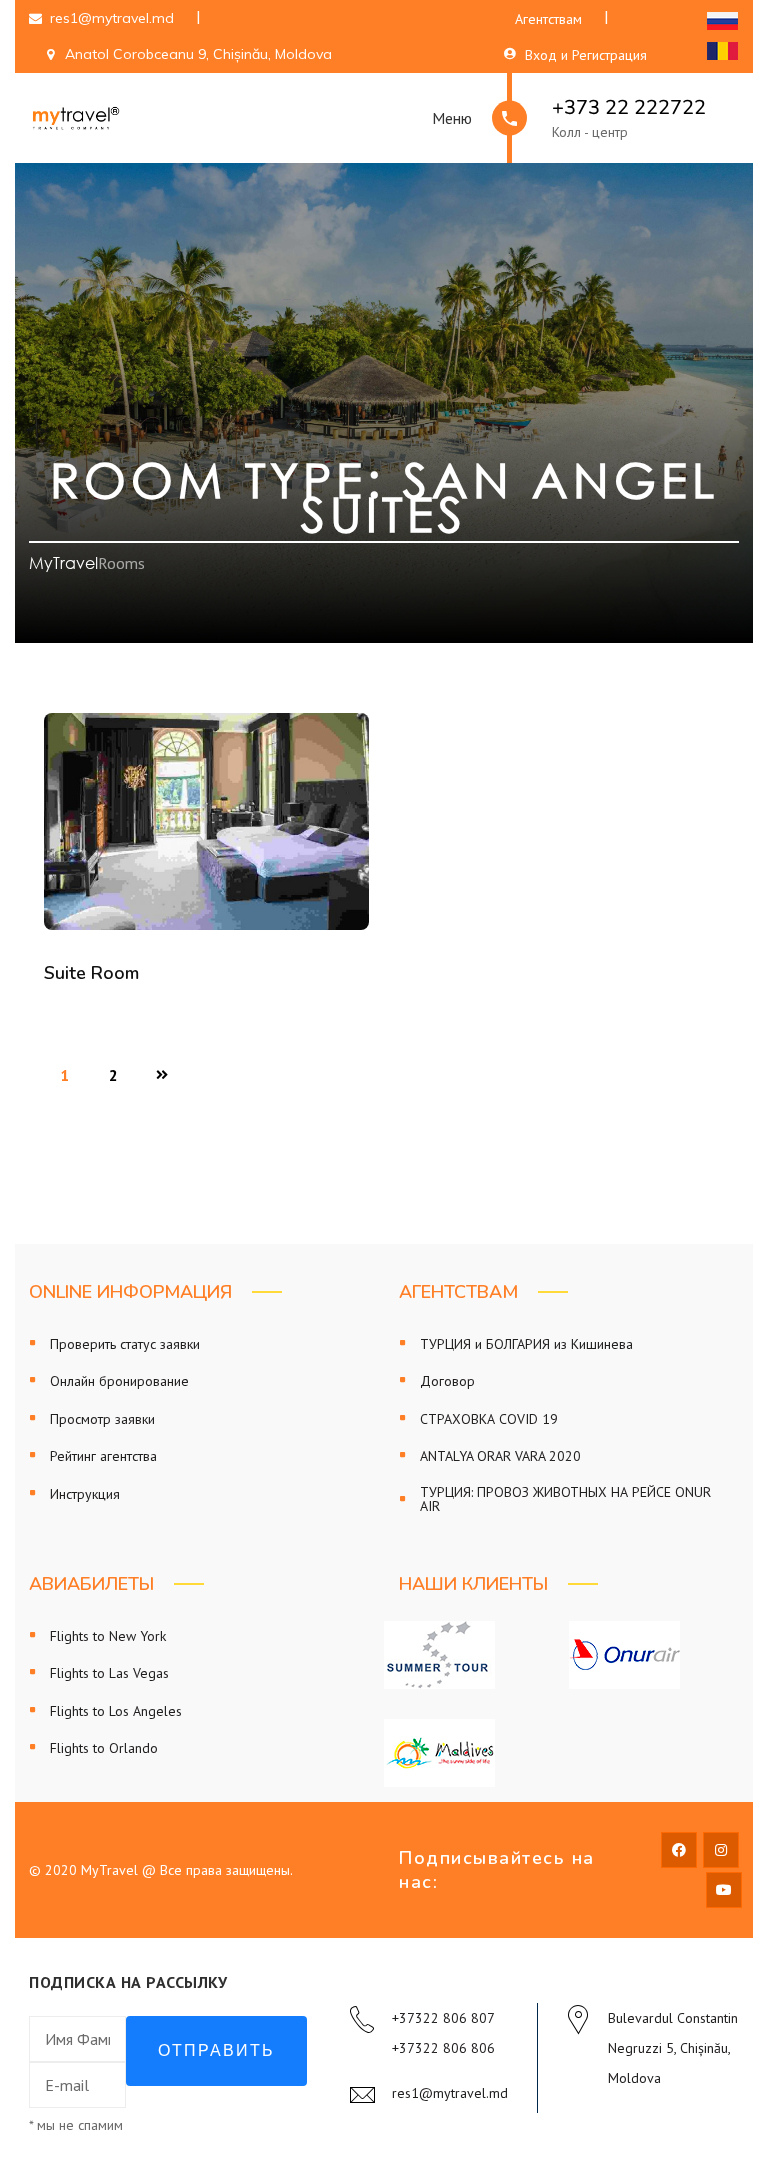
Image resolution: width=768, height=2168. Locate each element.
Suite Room (91, 973)
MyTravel (63, 563)
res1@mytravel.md (450, 2093)
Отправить (216, 2050)
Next (162, 1070)
